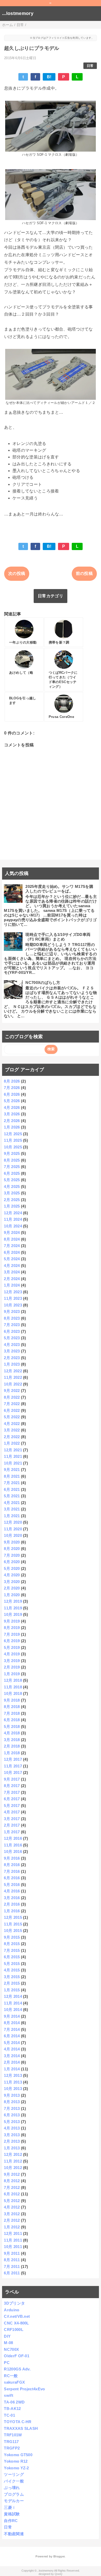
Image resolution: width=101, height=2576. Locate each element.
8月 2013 (12, 2102)
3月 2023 (12, 1351)
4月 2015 (12, 1970)
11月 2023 (13, 1298)
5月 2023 (12, 1338)
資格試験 (12, 2514)
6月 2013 (12, 2115)
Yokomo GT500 (18, 2455)
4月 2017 (12, 1812)
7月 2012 (12, 2187)
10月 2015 (13, 1931)
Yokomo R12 (16, 2461)
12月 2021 (13, 1450)
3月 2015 (12, 1977)
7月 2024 (12, 1246)
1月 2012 (12, 2227)
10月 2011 (13, 2247)
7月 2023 (12, 1325)
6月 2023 (12, 1331)
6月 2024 (12, 1252)
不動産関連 (14, 2534)
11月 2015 (13, 1924)
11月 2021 (13, 1456)
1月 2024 (12, 1285)
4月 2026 (12, 1107)
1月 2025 (12, 1206)
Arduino (12, 2310)
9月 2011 (12, 2253)
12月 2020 (13, 1522)
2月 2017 (12, 1825)
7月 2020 (12, 1555)
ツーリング (14, 2474)
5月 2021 (12, 1496)
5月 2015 (12, 1964)
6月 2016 (12, 1878)
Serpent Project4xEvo (24, 2389)
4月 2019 (12, 1654)
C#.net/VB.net (17, 2316)
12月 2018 (13, 1680)
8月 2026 (12, 1081)
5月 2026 (12, 1101)
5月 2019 (12, 1647)
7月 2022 (12, 1404)
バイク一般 (14, 2481)
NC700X (11, 2349)
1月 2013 (12, 2148)
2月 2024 (12, 1279)
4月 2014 (12, 2049)
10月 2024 (13, 1226)
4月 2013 (12, 2128)
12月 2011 (13, 2233)
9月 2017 (12, 1779)
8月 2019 (12, 1628)
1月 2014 (12, 2069)
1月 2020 (12, 1595)
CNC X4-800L (16, 2323)
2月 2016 (12, 1904)
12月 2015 (13, 1917)
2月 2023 (12, 1358)
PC (7, 2363)
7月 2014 (12, 2029)
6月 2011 (12, 2273)
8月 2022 (12, 1397)
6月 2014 (12, 2036)
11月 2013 (13, 2082)
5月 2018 (12, 1727)
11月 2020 (13, 1529)
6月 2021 (12, 1489)
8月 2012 (12, 2181)
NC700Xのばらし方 (43, 982)
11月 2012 (13, 2161)
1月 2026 (12, 1127)
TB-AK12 (12, 2409)
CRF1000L (14, 2330)
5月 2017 (12, 1806)
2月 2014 (12, 2062)
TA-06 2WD (14, 2402)
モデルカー (14, 2501)
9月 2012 (12, 2174)
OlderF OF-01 (17, 2356)
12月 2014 (13, 1996)
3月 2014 (12, 2056)
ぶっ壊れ (12, 2488)
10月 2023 (13, 1305)
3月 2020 (12, 1582)
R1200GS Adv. (17, 2369)
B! (49, 77)
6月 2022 (12, 1410)
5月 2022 (12, 1417)
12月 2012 (13, 2154)
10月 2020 (13, 1535)
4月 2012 (12, 2207)
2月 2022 (12, 1437)
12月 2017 (13, 1759)
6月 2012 (12, 2194)
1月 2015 (12, 1990)
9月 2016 (12, 1858)
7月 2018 (12, 1713)
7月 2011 (12, 2266)
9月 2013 (12, 2095)
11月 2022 (13, 1377)
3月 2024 (12, 1272)
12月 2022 (13, 1371)
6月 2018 (12, 1720)
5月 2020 (12, 1568)
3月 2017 (12, 1819)
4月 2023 (12, 1345)
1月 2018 (12, 1753)
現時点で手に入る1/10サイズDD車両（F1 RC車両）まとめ (58, 937)
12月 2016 (13, 1838)
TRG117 (11, 2442)
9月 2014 (12, 2016)
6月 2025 (12, 1173)
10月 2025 (13, 1147)
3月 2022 (12, 1430)
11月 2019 (13, 1608)
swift (9, 2395)
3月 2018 (12, 1740)
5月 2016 (12, 1885)
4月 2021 (12, 1503)
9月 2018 (12, 1700)
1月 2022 (12, 1443)
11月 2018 (13, 1687)
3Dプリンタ (14, 2303)
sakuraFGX (14, 2382)
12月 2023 (13, 1292)
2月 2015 (12, 1983)
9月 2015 (12, 1937)
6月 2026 (12, 1094)
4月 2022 (12, 1424)
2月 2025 (12, 1200)
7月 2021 (12, 1483)
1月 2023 (12, 1364)
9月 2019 (12, 1621)
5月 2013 (12, 2122)
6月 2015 (12, 1957)
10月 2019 (13, 1614)
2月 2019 (12, 1667)
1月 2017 (12, 1832)
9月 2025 (12, 1153)
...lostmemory (18, 13)
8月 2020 (12, 1549)
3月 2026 (12, 1114)
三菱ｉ (10, 2507)
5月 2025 (12, 1180)
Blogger (59, 2556)
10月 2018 (13, 1693)
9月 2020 (12, 1542)
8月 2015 (12, 1944)
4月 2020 (12, 1575)
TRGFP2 (12, 2448)
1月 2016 (12, 1911)
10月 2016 (13, 1851)
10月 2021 (13, 1463)
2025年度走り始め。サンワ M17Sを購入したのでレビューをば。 (59, 889)
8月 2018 (12, 1707)
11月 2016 (13, 1845)
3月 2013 (12, 2135)
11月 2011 (13, 2240)
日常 (90, 66)
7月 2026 (12, 1088)
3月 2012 (12, 2214)
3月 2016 (12, 1898)
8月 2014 (12, 2023)
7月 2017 (12, 1792)
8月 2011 (12, 2260)
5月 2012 (12, 2201)
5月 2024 (12, 1259)
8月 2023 (12, 1318)
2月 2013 (12, 2141)
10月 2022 (13, 1384)
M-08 (8, 2343)
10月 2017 (13, 1772)
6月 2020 (12, 1562)
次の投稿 (17, 573)
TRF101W (13, 2435)
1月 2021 (12, 1516)
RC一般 (11, 2376)
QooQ (59, 2574)
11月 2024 (13, 1219)
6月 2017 (12, 1799)
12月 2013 (13, 2075)
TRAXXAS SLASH (21, 2428)
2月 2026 (12, 1121)
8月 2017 (12, 1786)
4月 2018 (12, 1733)
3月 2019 (12, 1661)
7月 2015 (12, 1950)
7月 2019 (12, 1634)
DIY (7, 2336)
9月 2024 (12, 1232)
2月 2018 (12, 1746)
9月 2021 (12, 1470)
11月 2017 (13, 1766)
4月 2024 (12, 1266)
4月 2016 (12, 1891)
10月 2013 (13, 2089)
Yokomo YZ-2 (16, 2468)
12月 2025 (13, 1134)
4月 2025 (12, 1187)
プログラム (14, 2494)
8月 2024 (12, 1239)
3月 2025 (12, 1193)
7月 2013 (12, 2108)
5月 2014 (12, 2043)
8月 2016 (12, 1865)
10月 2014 (13, 2010)
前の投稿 (84, 573)
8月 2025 (12, 1160)
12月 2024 (13, 1213)
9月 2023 (12, 1312)
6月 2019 (12, 1641)
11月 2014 (13, 2003)
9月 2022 (12, 1391)
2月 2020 (12, 1588)
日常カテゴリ (51, 596)
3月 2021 (12, 1509)
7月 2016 (12, 1871)
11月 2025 (13, 1140)
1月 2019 (12, 1674)
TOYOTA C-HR (18, 2422)
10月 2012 (13, 2168)
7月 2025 (12, 1167)
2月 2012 (12, 2220)
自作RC (11, 2521)
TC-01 (9, 2415)
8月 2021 (12, 1476)
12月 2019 (13, 1601)
